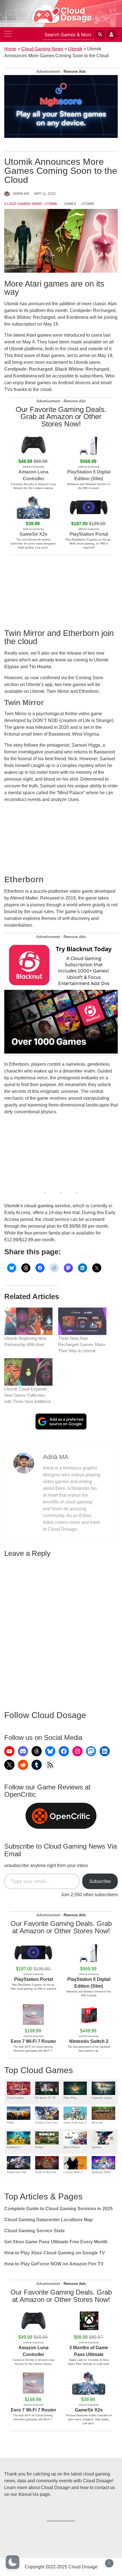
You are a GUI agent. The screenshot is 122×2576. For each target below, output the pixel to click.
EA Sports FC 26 (45, 2098)
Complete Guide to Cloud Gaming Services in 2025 (58, 2209)
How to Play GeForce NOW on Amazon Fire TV (54, 2264)
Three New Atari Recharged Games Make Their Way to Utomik (82, 1344)
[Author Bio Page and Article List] (24, 1463)
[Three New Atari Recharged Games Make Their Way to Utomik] (82, 1321)
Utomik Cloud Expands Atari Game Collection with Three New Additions (28, 1395)
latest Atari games (32, 335)
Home (10, 49)
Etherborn (24, 879)
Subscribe (100, 1881)
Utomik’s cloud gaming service (37, 1206)
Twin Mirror (24, 702)
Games (70, 204)
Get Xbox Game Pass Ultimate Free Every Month (56, 2242)
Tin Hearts (40, 667)
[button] (12, 2562)
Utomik (75, 49)
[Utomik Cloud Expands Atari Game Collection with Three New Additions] (28, 1372)
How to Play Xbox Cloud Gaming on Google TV (55, 2253)
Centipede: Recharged (29, 369)
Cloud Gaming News (42, 49)
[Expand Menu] (8, 35)
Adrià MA (21, 194)
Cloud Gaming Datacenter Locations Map (49, 2220)
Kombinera (25, 376)
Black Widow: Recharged (82, 369)
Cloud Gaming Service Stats (34, 2231)
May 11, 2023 (45, 194)
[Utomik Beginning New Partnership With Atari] (28, 1321)
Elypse (12, 667)
